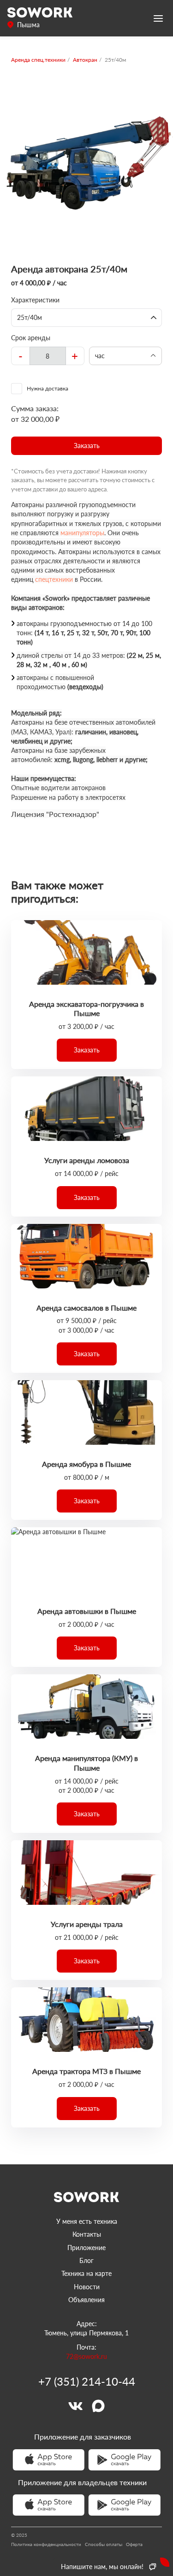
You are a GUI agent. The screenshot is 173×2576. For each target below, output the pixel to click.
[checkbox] (86, 389)
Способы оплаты (104, 2544)
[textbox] (48, 356)
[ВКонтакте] (75, 2406)
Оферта (134, 2544)
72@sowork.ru (86, 2356)
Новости (87, 2287)
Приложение (86, 2248)
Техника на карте (86, 2273)
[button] (86, 446)
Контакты (87, 2234)
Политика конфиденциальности (46, 2544)
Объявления (86, 2300)
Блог (86, 2260)
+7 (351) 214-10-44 (87, 2381)
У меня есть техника (87, 2221)
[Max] (98, 2406)
